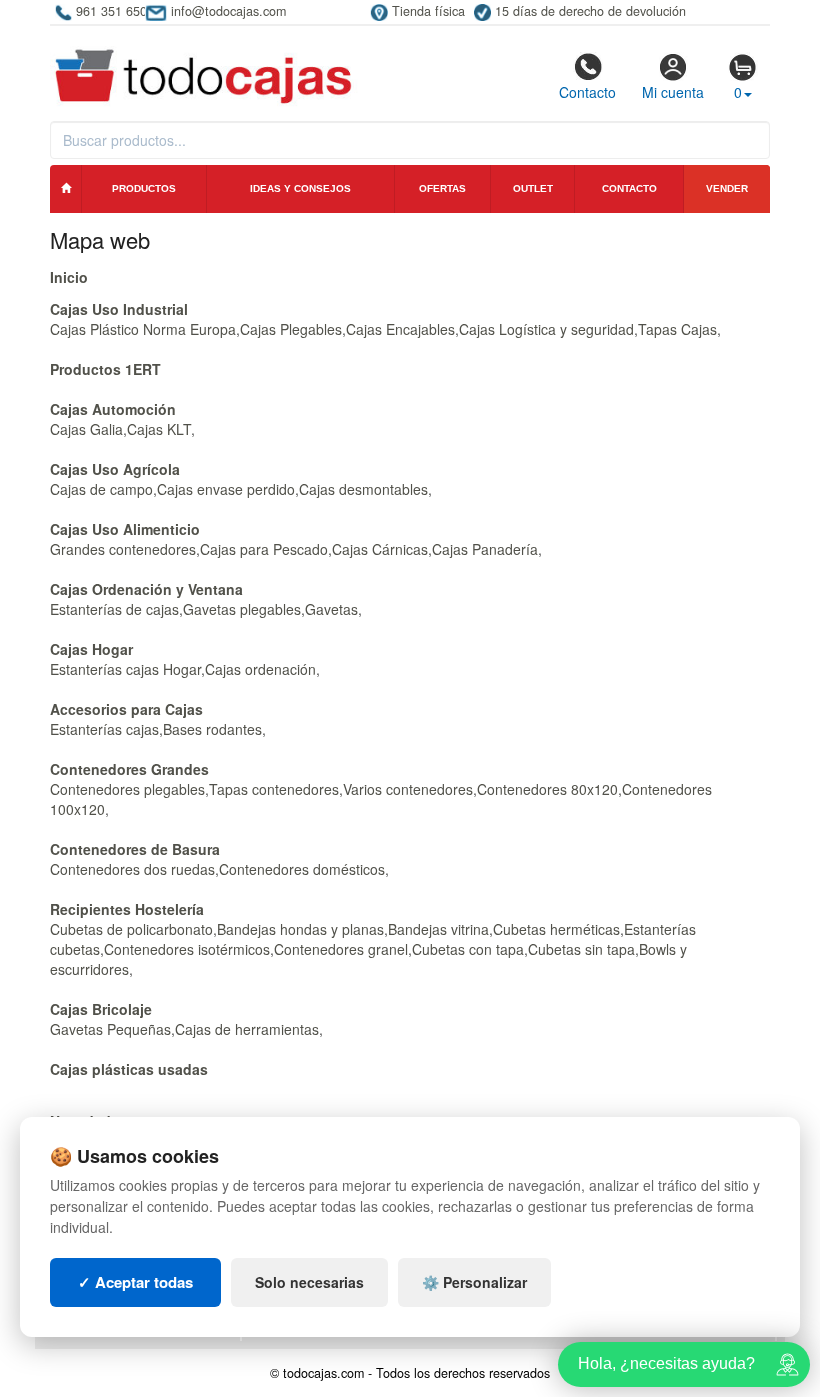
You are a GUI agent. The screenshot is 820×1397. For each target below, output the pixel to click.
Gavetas (331, 609)
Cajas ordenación (260, 669)
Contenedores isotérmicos (187, 949)
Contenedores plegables (127, 789)
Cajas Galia (86, 429)
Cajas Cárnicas (380, 549)
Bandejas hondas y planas (300, 929)
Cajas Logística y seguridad (546, 329)
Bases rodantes (212, 729)
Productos (144, 188)
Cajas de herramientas (247, 1029)
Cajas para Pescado (264, 549)
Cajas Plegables (291, 329)
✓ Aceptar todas (135, 1282)
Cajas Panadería (485, 549)
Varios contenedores (408, 789)
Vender (727, 188)
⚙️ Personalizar (474, 1282)
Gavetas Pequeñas (110, 1029)
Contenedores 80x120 (547, 789)
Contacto (587, 92)
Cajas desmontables (363, 489)
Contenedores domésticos (302, 869)
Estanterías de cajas (114, 609)
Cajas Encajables (400, 329)
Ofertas (442, 188)
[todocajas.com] (204, 67)
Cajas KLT (159, 429)
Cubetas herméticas (556, 929)
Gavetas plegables (242, 609)
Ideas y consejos (300, 188)
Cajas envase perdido (226, 489)
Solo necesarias (309, 1282)
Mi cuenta (673, 92)
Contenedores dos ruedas (132, 869)
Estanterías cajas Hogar (125, 669)
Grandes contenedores (123, 549)
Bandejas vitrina (438, 929)
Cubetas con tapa (468, 949)
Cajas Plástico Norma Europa (143, 329)
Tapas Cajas (677, 329)
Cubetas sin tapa (581, 949)
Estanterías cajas (104, 729)
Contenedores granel (341, 949)
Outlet (533, 188)
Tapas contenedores (274, 789)
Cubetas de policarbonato (131, 929)
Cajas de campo (101, 489)
